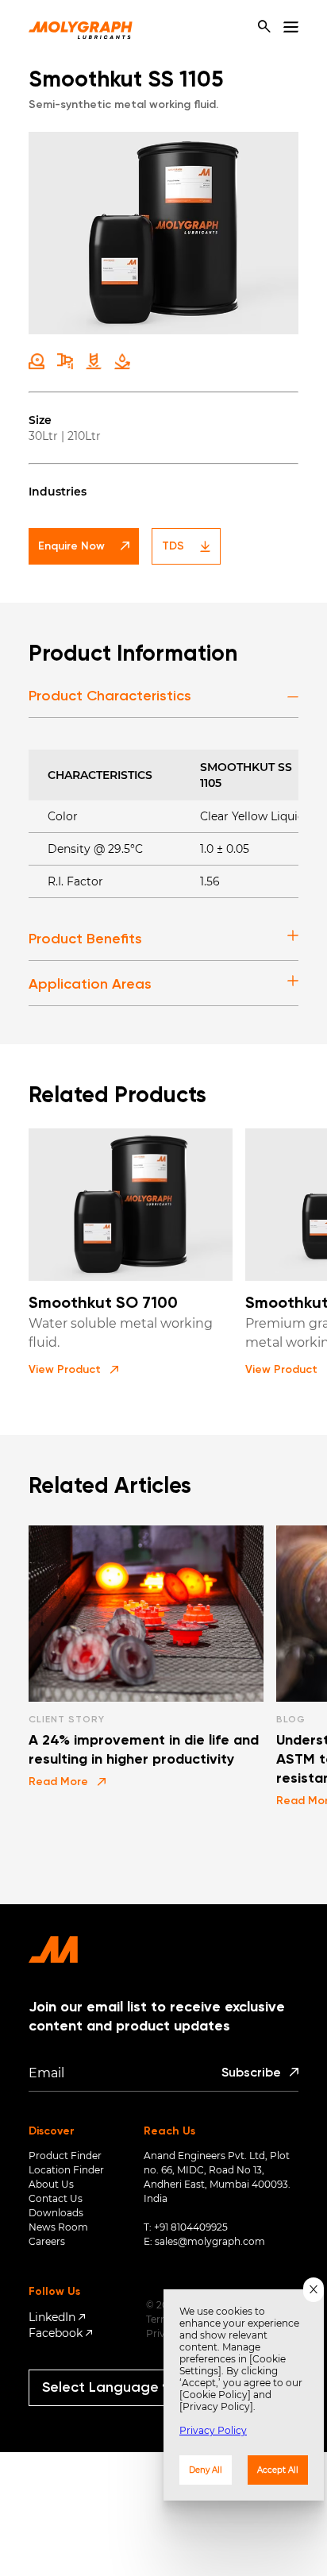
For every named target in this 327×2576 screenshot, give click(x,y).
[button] (73, 1370)
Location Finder (66, 2170)
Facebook (56, 2333)
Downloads (56, 2213)
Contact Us (56, 2198)
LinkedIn (52, 2317)
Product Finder (65, 2156)
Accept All (278, 2470)
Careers (47, 2241)
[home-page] (81, 27)
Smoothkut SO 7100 (103, 1304)
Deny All (206, 2470)
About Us (51, 2184)
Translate (115, 2413)
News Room (58, 2227)
